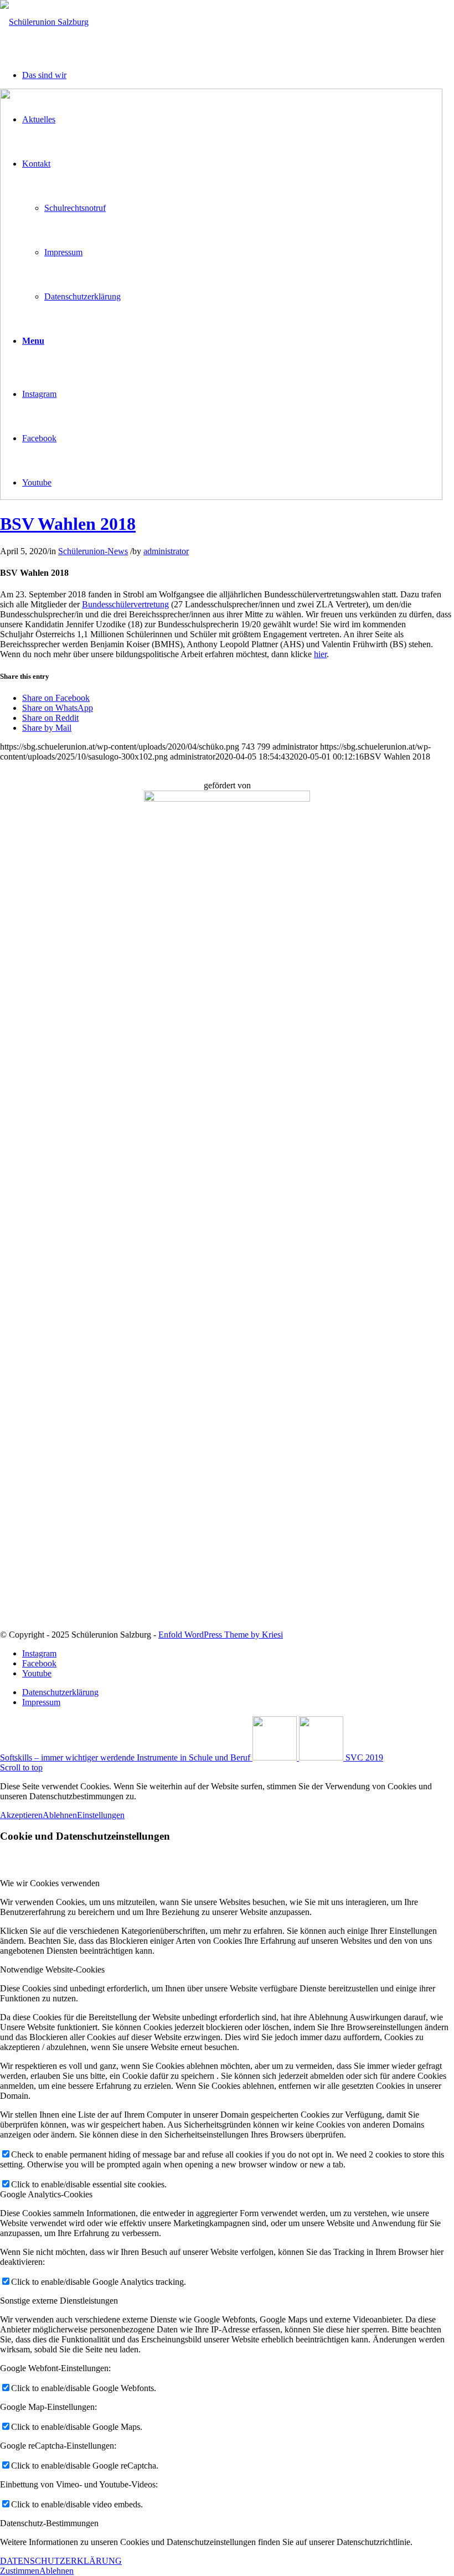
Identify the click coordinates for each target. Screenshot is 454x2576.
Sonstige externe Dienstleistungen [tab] (59, 2301)
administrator (166, 551)
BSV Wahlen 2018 (68, 524)
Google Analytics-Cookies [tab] (46, 2194)
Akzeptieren (21, 1815)
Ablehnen (60, 1815)
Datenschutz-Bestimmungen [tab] (49, 2523)
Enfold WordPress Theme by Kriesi (221, 1635)
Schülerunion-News (93, 551)
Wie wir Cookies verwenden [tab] (50, 1883)
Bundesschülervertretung (125, 604)
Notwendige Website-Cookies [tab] (52, 1970)
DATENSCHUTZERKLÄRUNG (61, 2561)
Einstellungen (101, 1815)
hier (320, 654)
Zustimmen (20, 2571)
